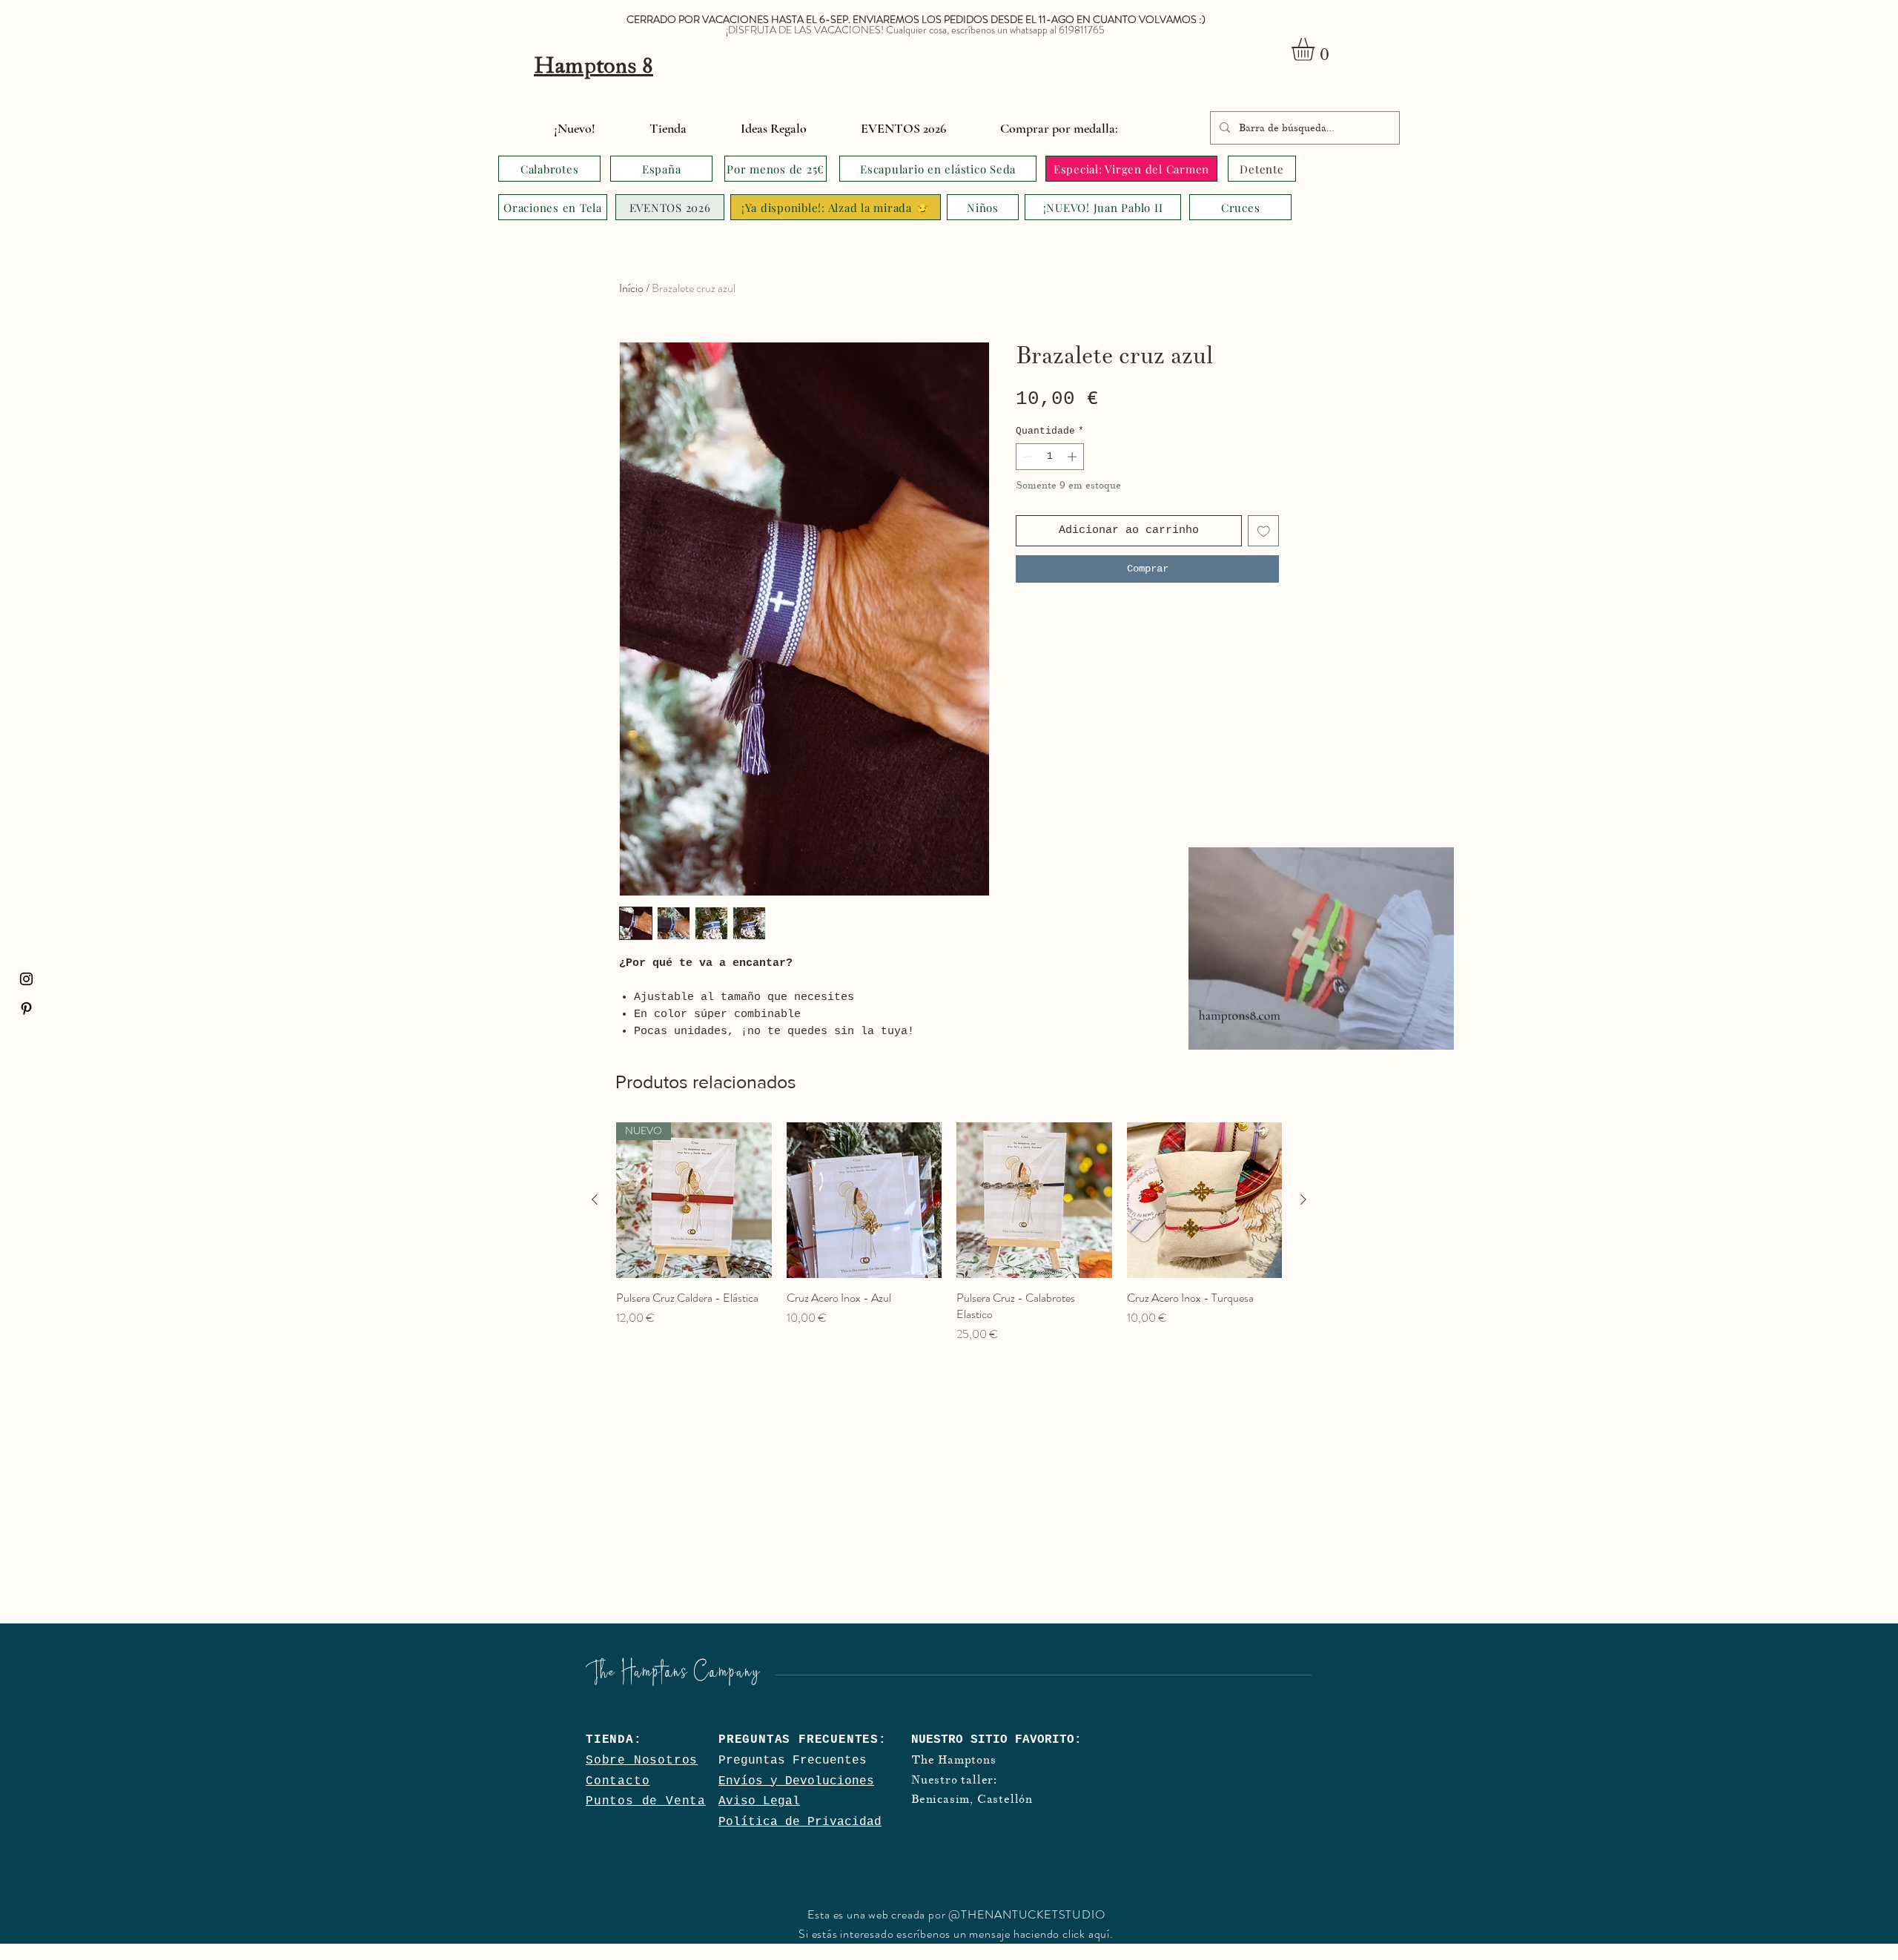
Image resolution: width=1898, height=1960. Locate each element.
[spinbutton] (1050, 457)
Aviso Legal (759, 1801)
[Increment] (1074, 457)
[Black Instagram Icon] (26, 979)
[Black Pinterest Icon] (26, 1009)
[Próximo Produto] (1303, 1199)
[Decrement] (1027, 457)
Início (631, 288)
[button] (1316, 49)
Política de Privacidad (800, 1822)
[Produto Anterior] (595, 1199)
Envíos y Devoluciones (796, 1781)
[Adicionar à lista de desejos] (1264, 531)
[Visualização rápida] (864, 1200)
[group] (949, 1233)
